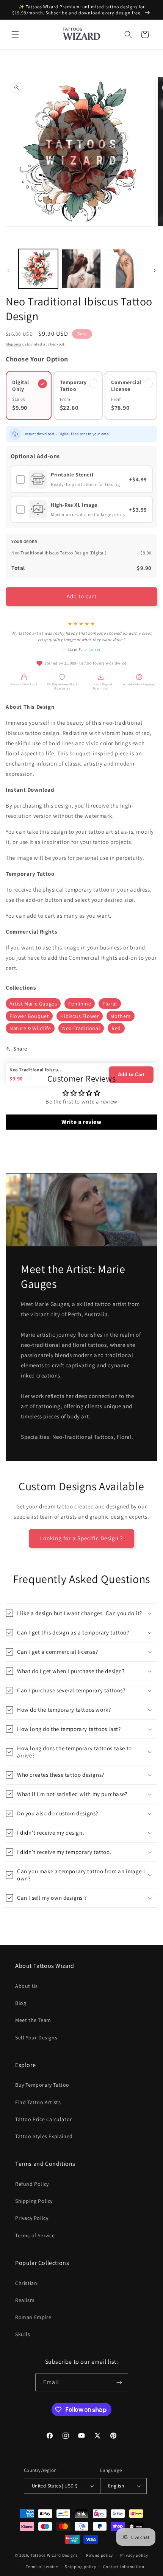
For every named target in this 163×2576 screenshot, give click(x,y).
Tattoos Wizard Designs (54, 2555)
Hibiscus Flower (80, 1016)
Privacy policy (134, 2555)
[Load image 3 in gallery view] (124, 269)
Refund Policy (32, 2184)
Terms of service (42, 2567)
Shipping (14, 344)
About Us (27, 1986)
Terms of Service (35, 2235)
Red (116, 1028)
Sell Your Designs (36, 2037)
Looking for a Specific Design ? (81, 1538)
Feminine (80, 1004)
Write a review (81, 1122)
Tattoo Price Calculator (44, 2119)
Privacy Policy (32, 2218)
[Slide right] (155, 271)
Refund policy (100, 2555)
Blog (21, 2003)
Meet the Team (33, 2020)
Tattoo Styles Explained (44, 2136)
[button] (15, 34)
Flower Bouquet (29, 1016)
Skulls (23, 2334)
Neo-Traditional (81, 1028)
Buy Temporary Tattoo (42, 2085)
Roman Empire (33, 2317)
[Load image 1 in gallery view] (38, 269)
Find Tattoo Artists (38, 2102)
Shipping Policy (34, 2201)
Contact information (124, 2567)
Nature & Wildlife (30, 1028)
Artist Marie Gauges (33, 1004)
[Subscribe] (119, 2382)
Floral (110, 1004)
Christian (26, 2283)
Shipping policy (81, 2567)
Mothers (120, 1016)
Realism (25, 2300)
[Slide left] (8, 271)
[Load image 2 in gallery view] (81, 269)
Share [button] (20, 1049)
